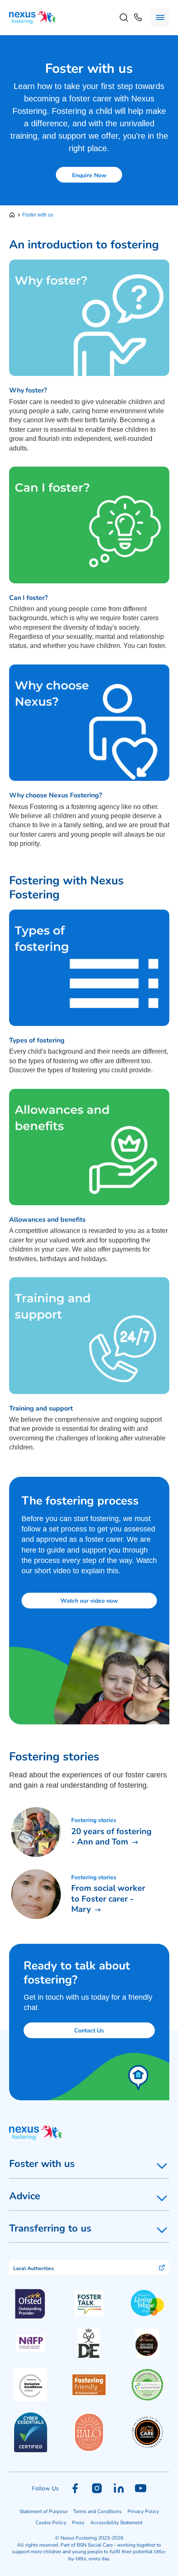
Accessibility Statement (116, 2522)
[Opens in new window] (89, 2303)
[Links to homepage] (14, 215)
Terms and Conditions (97, 2511)
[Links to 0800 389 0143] (138, 17)
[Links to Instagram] (97, 2488)
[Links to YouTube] (141, 2488)
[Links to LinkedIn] (119, 2488)
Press (78, 2522)
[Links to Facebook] (75, 2488)
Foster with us (42, 2163)
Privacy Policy (143, 2511)
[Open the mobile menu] (160, 17)
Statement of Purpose (43, 2511)
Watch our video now (89, 1600)
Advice (25, 2196)
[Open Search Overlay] (124, 17)
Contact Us (89, 2030)
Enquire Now (89, 175)
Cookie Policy (51, 2522)
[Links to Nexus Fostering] (33, 18)
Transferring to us (50, 2228)
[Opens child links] (162, 2166)
